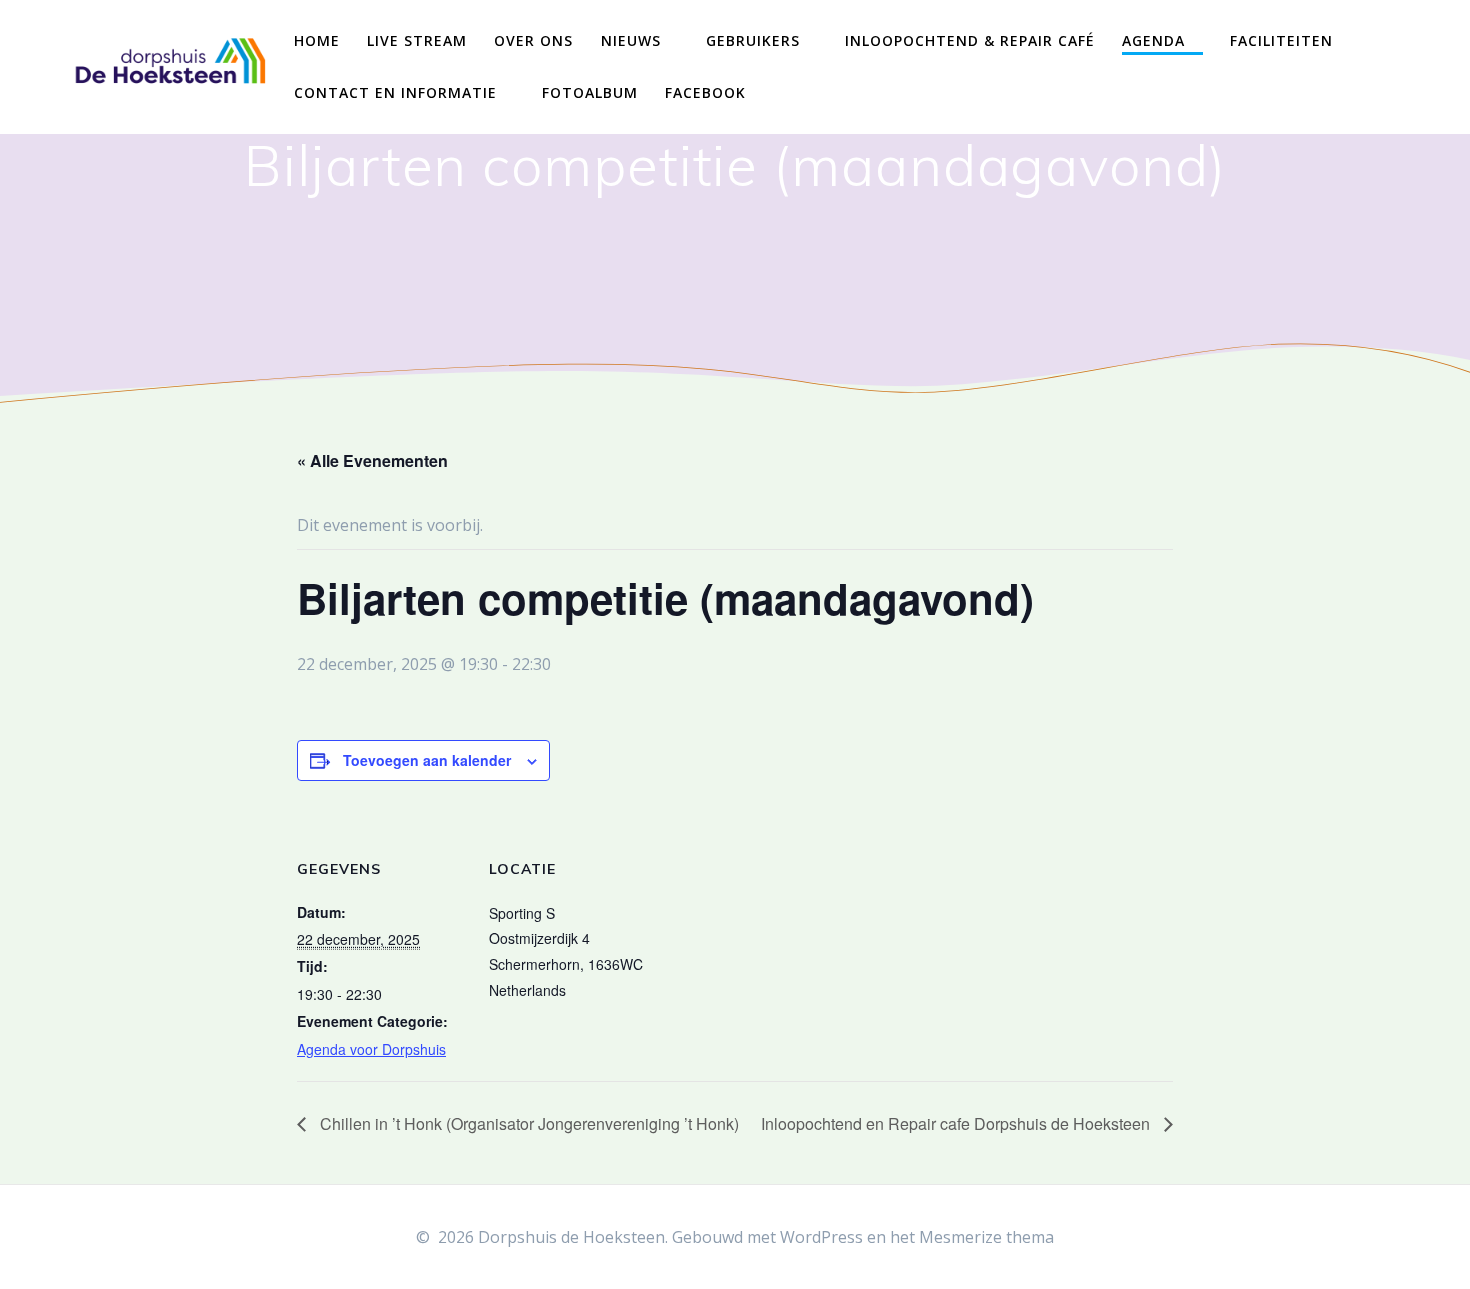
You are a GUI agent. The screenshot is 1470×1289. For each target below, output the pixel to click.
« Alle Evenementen (372, 460)
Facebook (705, 92)
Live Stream (417, 40)
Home (317, 40)
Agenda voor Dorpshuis (371, 1049)
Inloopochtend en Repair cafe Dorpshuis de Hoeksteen (957, 1123)
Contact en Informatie (395, 92)
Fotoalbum (590, 92)
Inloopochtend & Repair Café (970, 40)
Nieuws (631, 40)
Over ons (533, 40)
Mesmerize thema (986, 1237)
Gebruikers (753, 40)
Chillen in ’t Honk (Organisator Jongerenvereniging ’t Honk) (527, 1123)
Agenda (1153, 40)
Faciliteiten (1281, 40)
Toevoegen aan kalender (427, 760)
